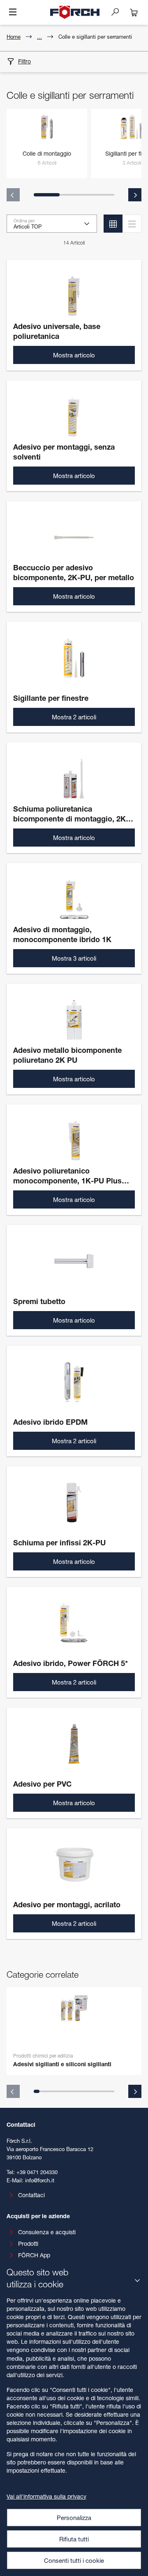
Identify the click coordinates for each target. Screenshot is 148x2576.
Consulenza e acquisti (47, 2232)
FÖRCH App (34, 2255)
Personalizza (74, 2518)
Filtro (24, 61)
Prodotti (28, 2243)
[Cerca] (118, 12)
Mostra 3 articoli (74, 958)
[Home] (75, 12)
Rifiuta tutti (74, 2539)
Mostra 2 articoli (74, 717)
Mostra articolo (74, 355)
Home (14, 37)
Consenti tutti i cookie (74, 2560)
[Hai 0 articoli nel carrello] (134, 12)
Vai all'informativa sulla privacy (46, 2496)
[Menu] (13, 13)
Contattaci (31, 2195)
